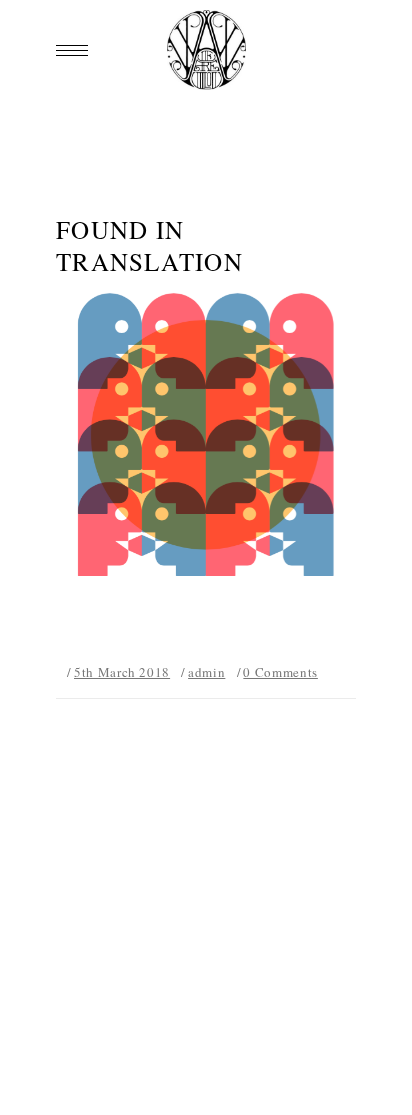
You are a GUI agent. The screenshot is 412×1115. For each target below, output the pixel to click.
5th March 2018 (122, 672)
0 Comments (280, 672)
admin (206, 672)
